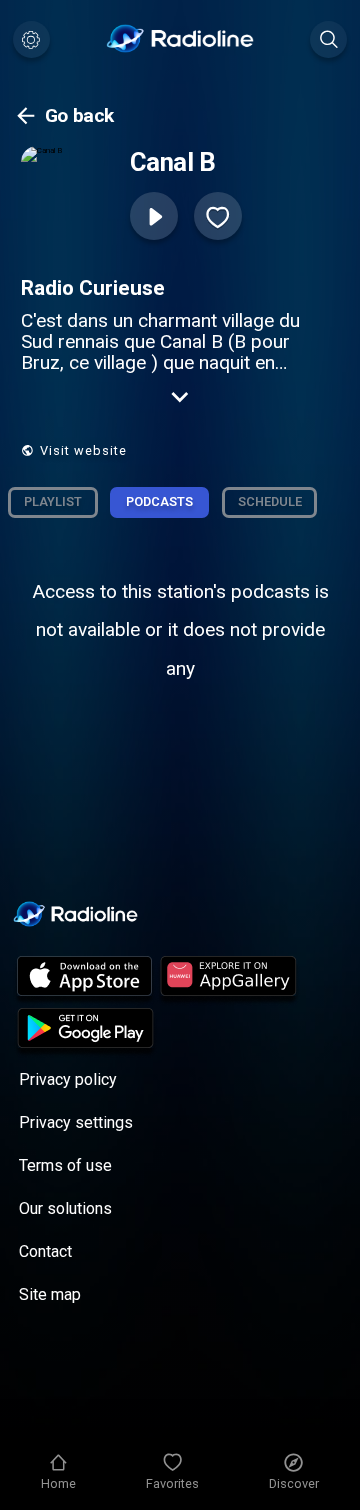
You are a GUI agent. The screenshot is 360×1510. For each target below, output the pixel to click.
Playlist (53, 501)
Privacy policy (68, 1079)
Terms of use (65, 1165)
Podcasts (159, 501)
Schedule (270, 501)
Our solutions (65, 1208)
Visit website (83, 450)
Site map (50, 1294)
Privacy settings (76, 1122)
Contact (45, 1251)
